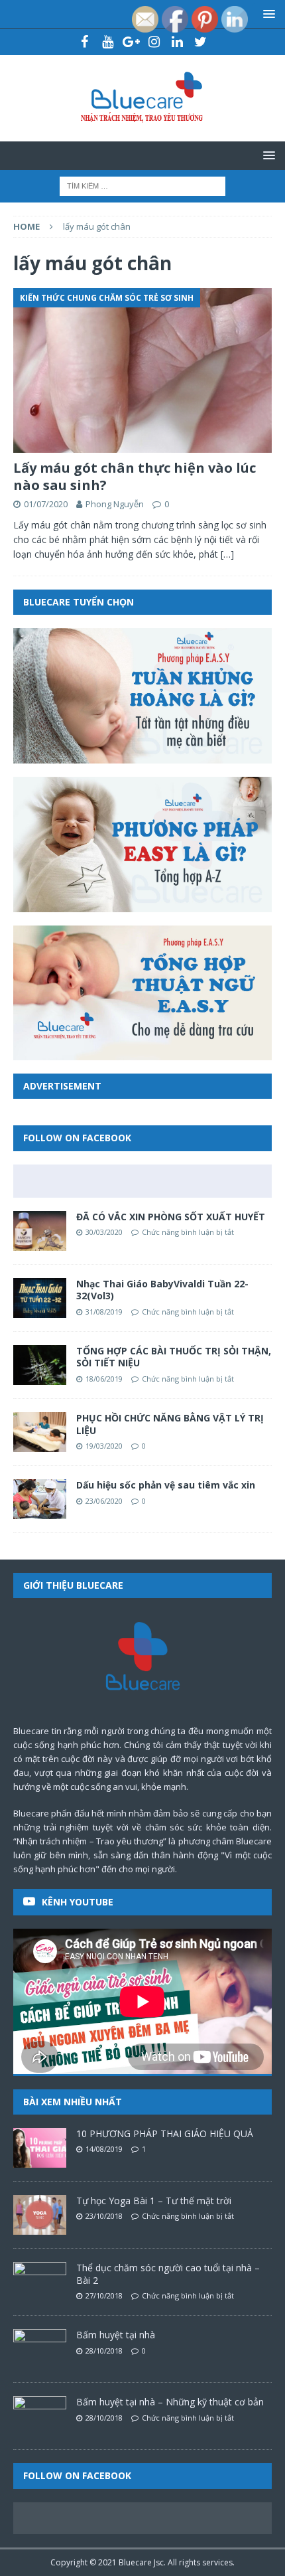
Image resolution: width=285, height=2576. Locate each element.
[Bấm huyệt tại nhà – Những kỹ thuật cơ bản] (40, 2416)
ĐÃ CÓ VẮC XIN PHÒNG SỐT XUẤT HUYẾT (171, 1217)
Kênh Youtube (78, 1902)
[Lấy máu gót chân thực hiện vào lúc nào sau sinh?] (142, 370)
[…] (227, 554)
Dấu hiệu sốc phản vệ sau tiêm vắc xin (166, 1485)
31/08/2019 (104, 1312)
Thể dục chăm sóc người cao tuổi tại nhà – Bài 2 (168, 2274)
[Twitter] (200, 42)
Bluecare (135, 2562)
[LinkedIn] (177, 42)
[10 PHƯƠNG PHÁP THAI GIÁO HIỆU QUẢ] (40, 2148)
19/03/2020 (104, 1446)
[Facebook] (85, 42)
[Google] (131, 42)
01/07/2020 (46, 504)
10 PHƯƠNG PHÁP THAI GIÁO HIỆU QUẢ (165, 2133)
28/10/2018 (104, 2351)
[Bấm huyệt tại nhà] (40, 2349)
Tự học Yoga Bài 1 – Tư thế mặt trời (154, 2201)
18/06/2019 (104, 1379)
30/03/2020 (104, 1232)
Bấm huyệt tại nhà (116, 2335)
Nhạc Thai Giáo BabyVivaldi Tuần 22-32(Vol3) (162, 1290)
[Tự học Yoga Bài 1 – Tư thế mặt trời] (40, 2215)
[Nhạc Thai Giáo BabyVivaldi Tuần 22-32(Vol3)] (40, 1298)
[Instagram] (154, 42)
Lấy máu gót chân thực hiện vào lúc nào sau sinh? (135, 476)
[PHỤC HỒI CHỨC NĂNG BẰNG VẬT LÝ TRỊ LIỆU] (40, 1432)
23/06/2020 (104, 1501)
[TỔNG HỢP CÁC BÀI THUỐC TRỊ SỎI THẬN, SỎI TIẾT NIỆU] (40, 1365)
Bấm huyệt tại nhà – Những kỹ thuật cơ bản (170, 2402)
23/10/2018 (104, 2216)
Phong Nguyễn (115, 504)
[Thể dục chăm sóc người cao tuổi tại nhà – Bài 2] (40, 2282)
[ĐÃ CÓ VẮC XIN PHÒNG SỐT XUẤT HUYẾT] (40, 1231)
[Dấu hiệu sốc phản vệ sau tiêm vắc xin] (40, 1499)
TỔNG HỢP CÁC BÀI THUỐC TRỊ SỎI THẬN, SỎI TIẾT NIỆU (174, 1357)
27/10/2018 (104, 2295)
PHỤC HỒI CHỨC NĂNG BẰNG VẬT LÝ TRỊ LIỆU (170, 1424)
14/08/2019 (104, 2149)
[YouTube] (108, 42)
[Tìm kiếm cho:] (142, 185)
